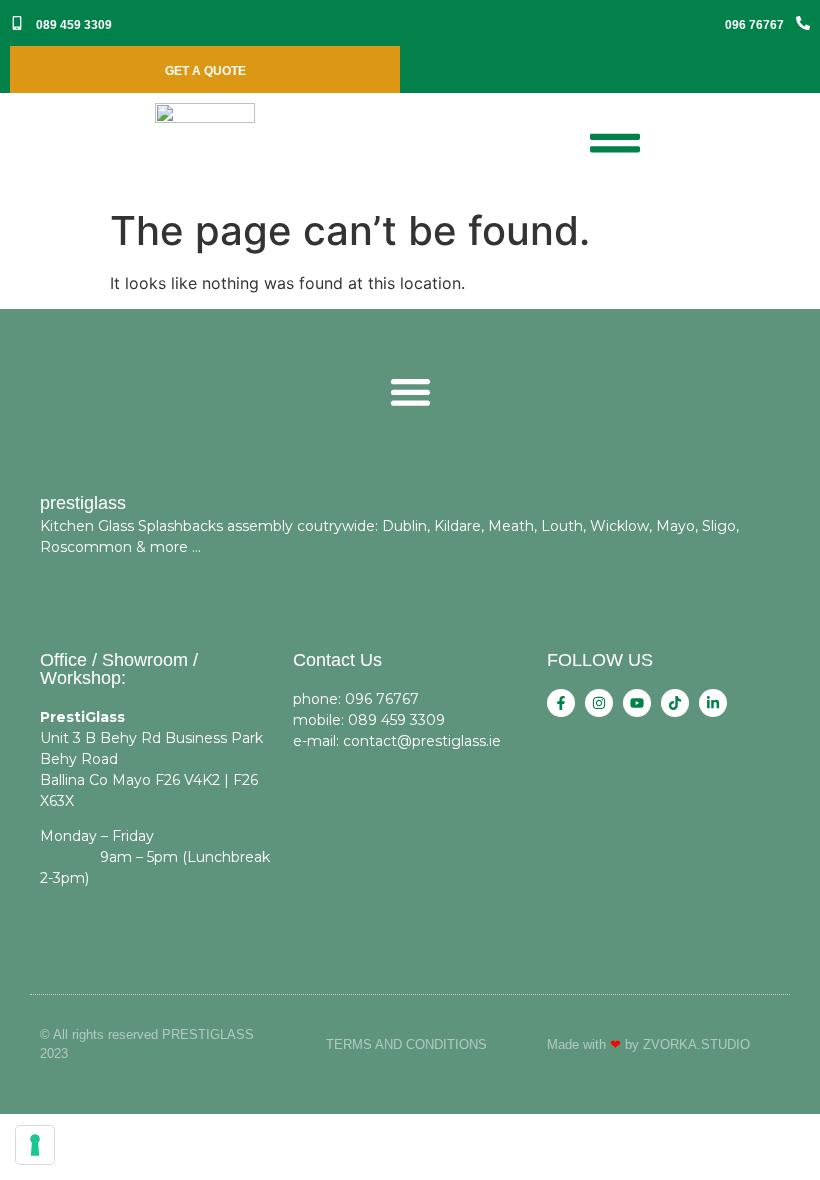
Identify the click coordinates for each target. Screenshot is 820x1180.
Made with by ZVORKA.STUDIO (648, 1044)
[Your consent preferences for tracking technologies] (35, 1145)
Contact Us (337, 660)
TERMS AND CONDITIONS (406, 1044)
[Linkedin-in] (713, 703)
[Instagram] (599, 703)
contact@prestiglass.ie (422, 741)
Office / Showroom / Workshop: (119, 669)
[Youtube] (637, 703)
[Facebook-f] (561, 703)
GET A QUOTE (205, 71)
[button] (410, 391)
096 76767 (754, 25)
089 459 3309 (74, 25)
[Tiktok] (675, 703)
